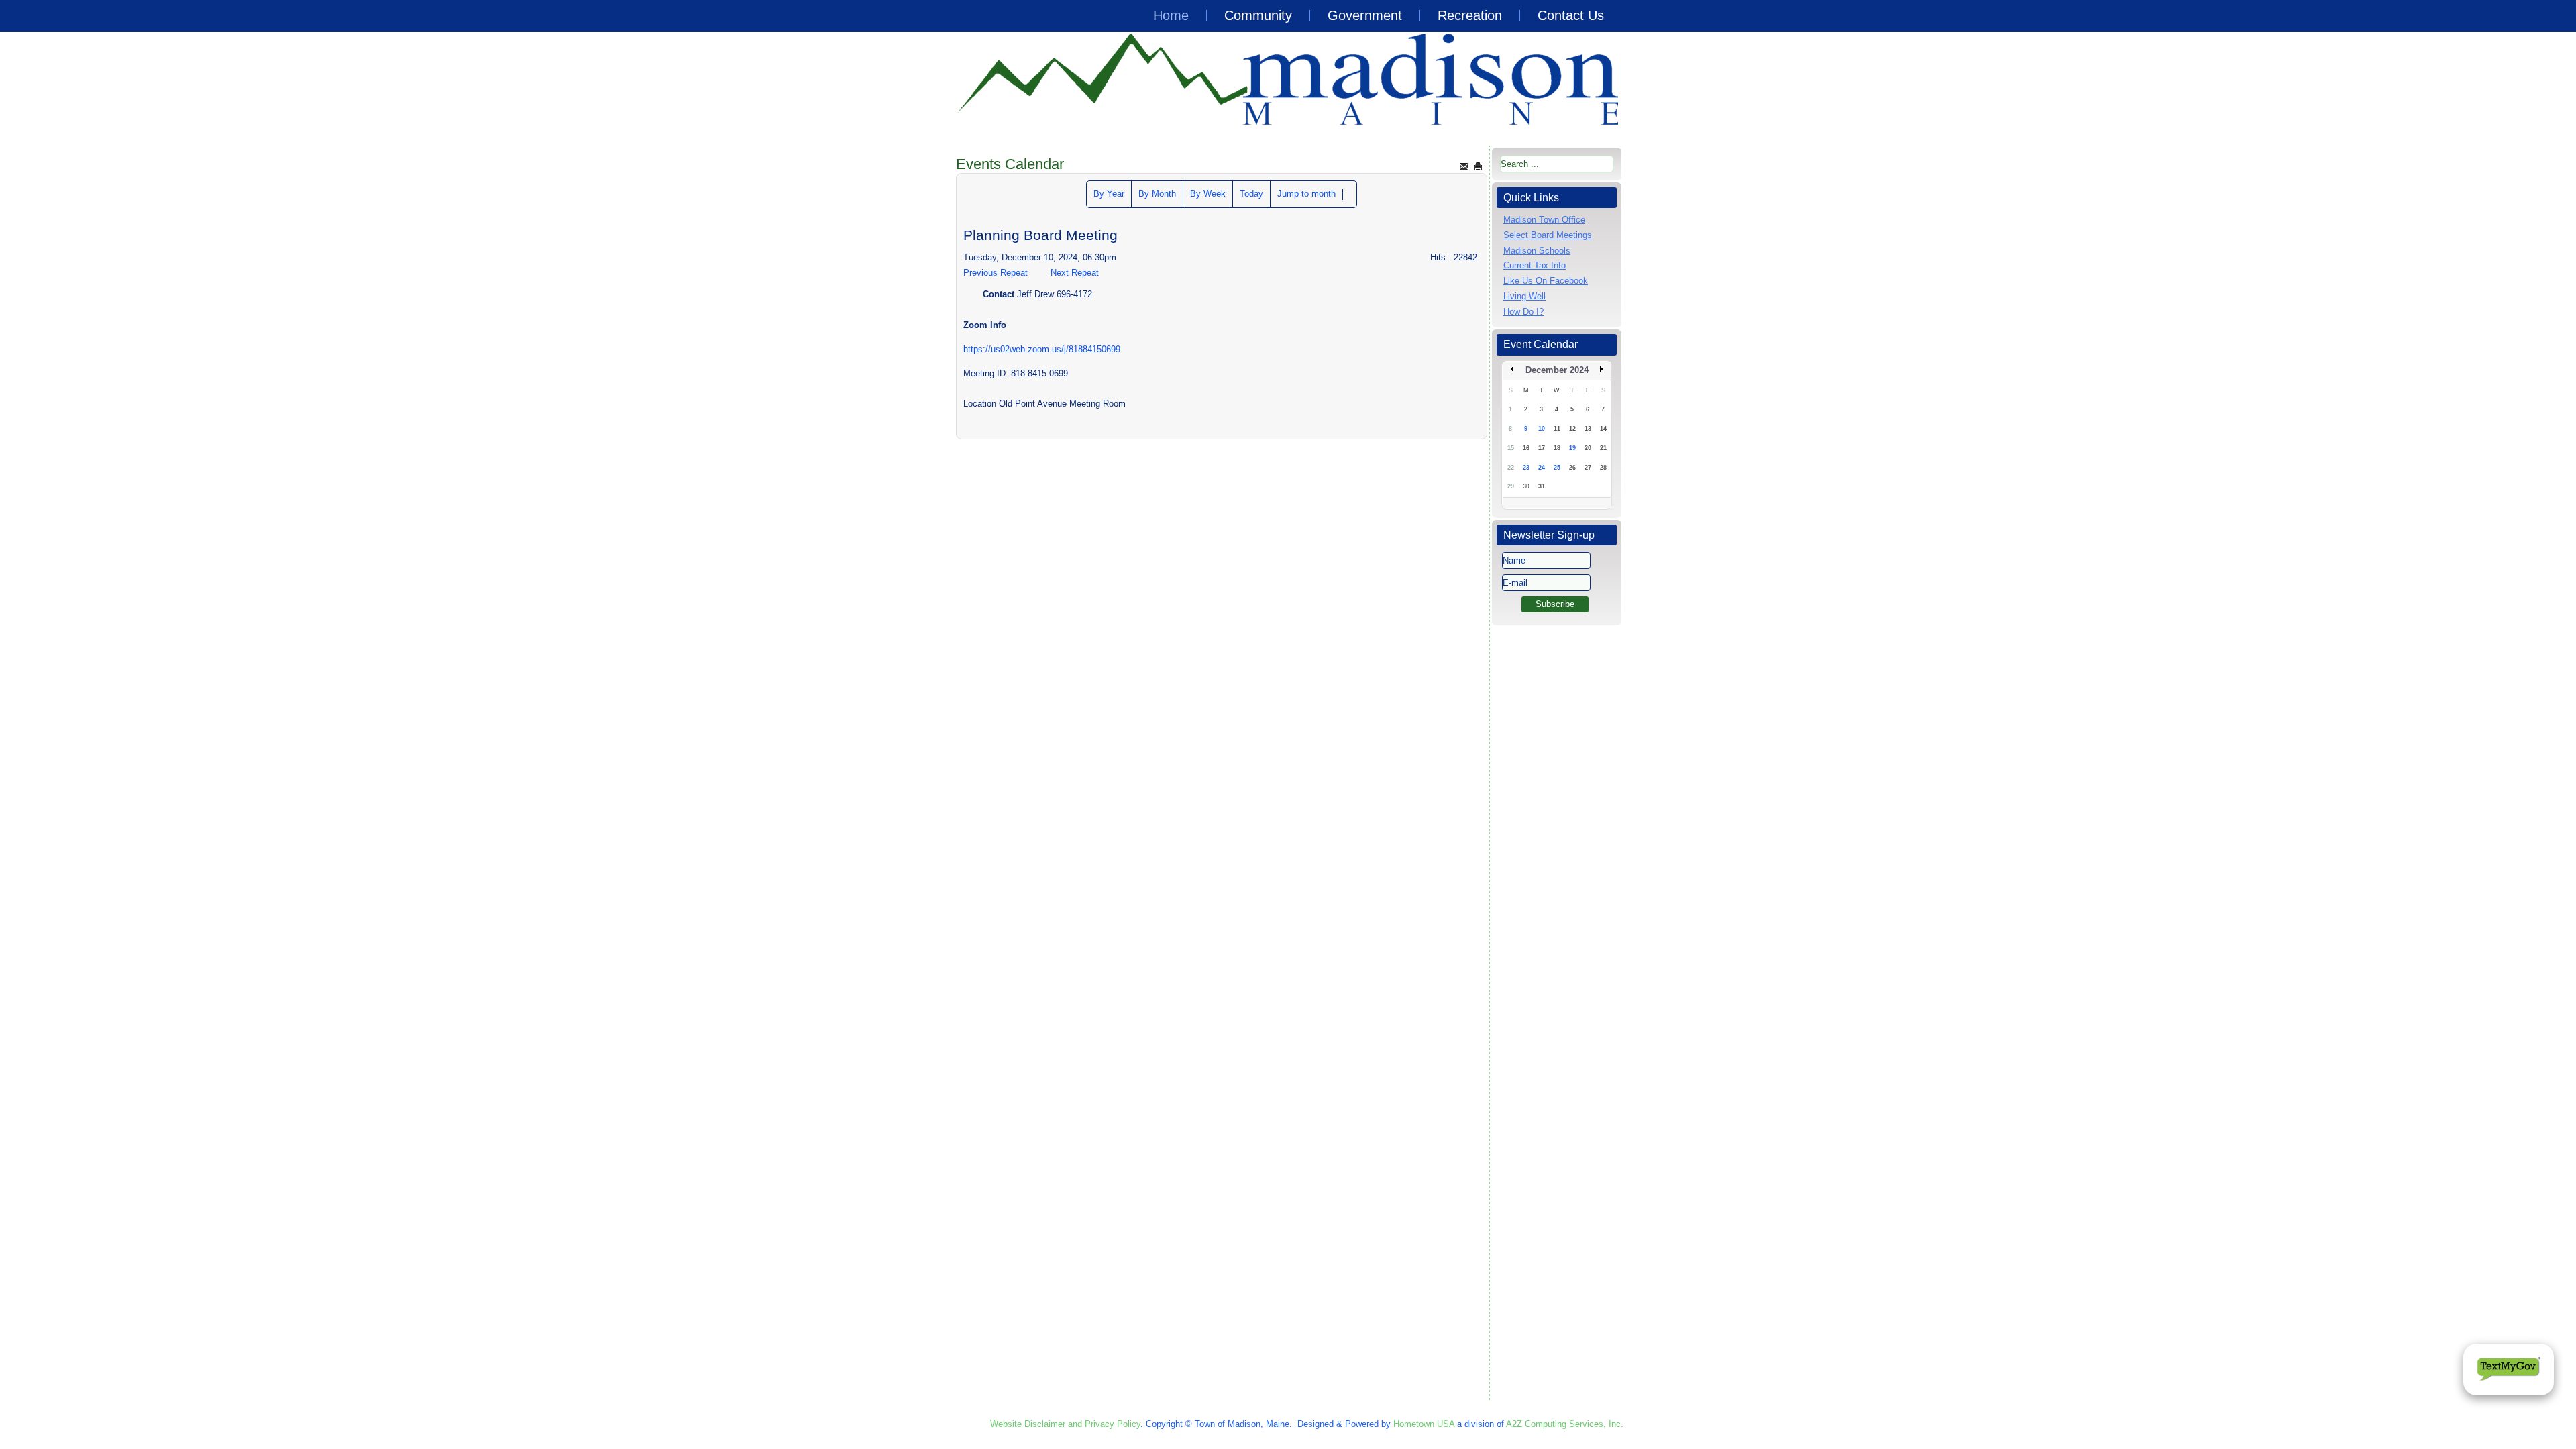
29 (1511, 486)
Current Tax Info (1535, 265)
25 (1557, 468)
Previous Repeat (996, 273)
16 (1526, 448)
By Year (1109, 194)
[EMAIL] (1464, 166)
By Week (1208, 194)
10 (1542, 429)
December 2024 (1557, 370)
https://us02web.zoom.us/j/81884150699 (1042, 349)
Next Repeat (1075, 273)
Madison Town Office (1544, 220)
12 (1572, 429)
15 (1511, 448)
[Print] (1478, 166)
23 (1526, 468)
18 (1557, 448)
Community (1258, 15)
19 (1572, 448)
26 (1572, 468)
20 (1588, 448)
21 (1603, 448)
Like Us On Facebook (1546, 281)
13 (1588, 429)
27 (1588, 468)
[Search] (1350, 195)
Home (1171, 15)
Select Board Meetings (1548, 235)
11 (1557, 429)
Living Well (1524, 296)
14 (1603, 429)
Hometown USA (1424, 1424)
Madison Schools (1537, 251)
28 (1603, 468)
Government (1365, 15)
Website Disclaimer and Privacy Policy (1065, 1424)
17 (1542, 448)
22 (1511, 468)
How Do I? (1523, 312)
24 (1542, 468)
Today (1251, 194)
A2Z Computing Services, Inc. (1565, 1424)
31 (1542, 486)
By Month (1157, 194)
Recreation (1470, 15)
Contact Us (1571, 15)
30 (1526, 486)
